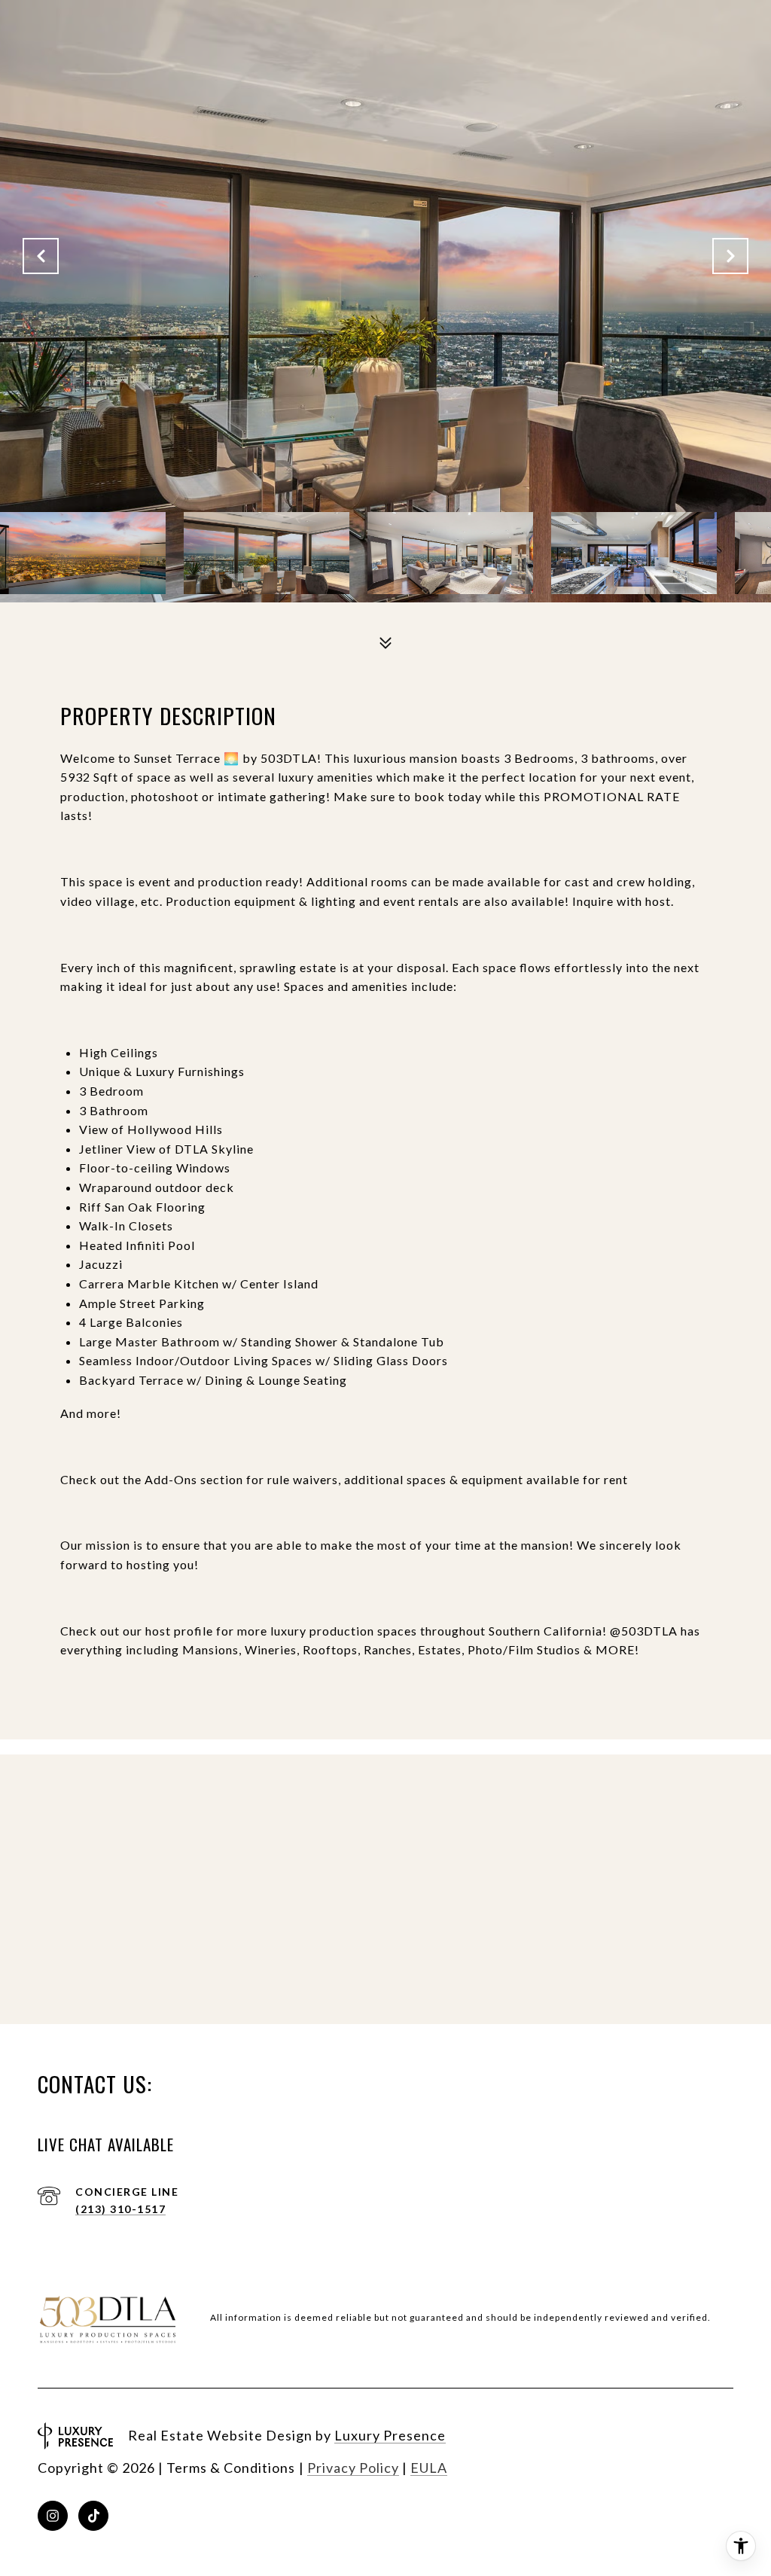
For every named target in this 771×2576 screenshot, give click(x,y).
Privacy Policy (353, 2468)
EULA (429, 2468)
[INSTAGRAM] (53, 2516)
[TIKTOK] (93, 2516)
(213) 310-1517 (120, 2209)
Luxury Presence (390, 2435)
